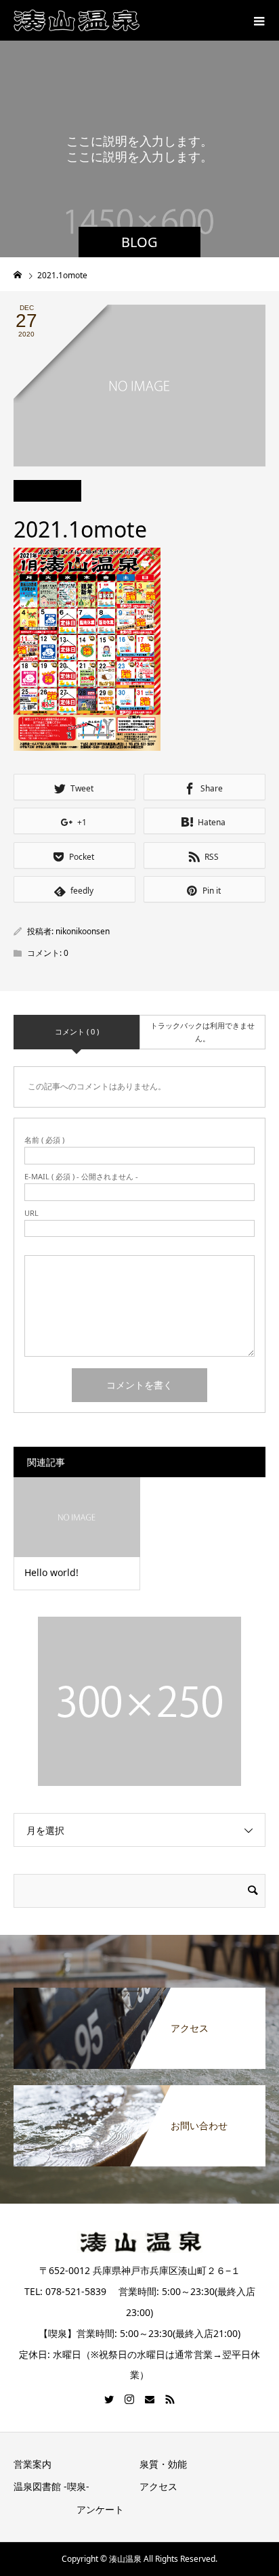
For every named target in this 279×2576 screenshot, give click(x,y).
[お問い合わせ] (139, 2088)
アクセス (158, 2486)
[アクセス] (139, 1990)
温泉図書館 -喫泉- (51, 2486)
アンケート (100, 2509)
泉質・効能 (163, 2464)
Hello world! (51, 1572)
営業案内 (33, 2464)
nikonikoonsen (83, 931)
